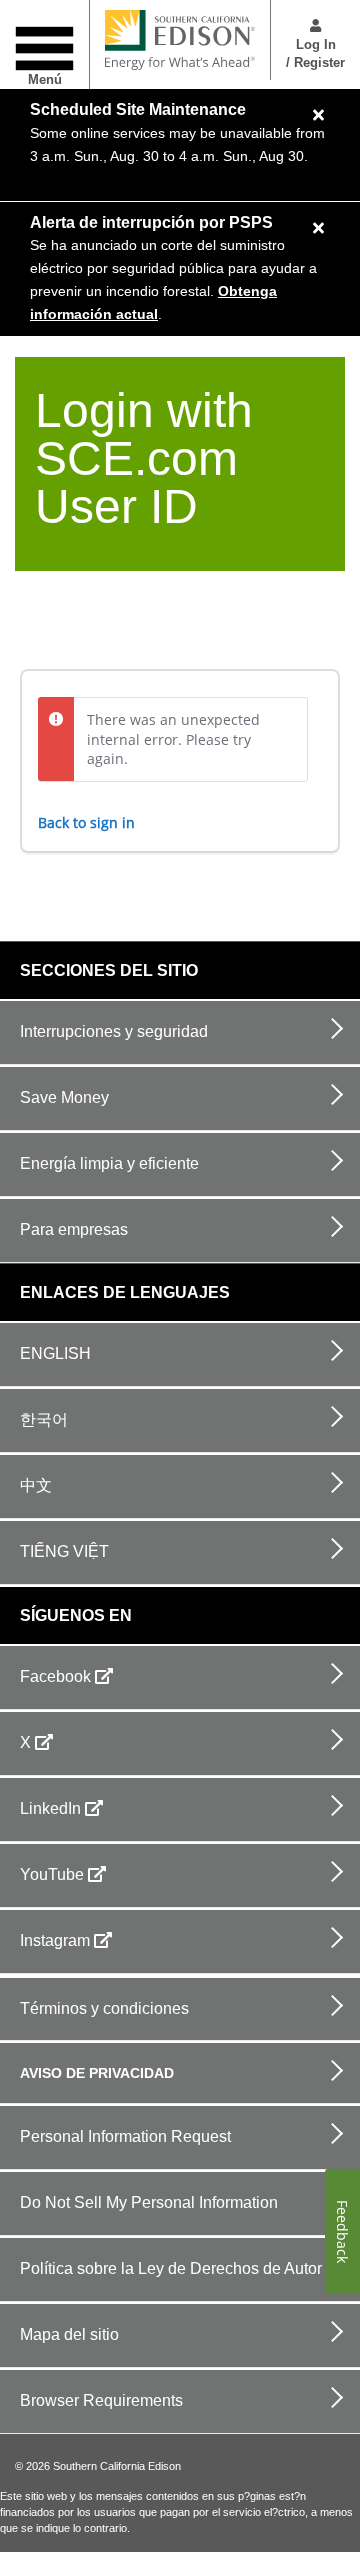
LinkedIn (50, 1808)
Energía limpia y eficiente (109, 1163)
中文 (36, 1485)
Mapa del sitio (69, 2334)
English (55, 1353)
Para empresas (74, 1229)
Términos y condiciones (104, 2008)
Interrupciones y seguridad (114, 1031)
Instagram (55, 1940)
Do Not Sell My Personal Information (149, 2202)
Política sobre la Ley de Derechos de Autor (171, 2268)
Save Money (64, 1097)
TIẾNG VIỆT (64, 1551)
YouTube (52, 1874)
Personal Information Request (125, 2136)
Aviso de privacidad (97, 2073)
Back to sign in (86, 822)
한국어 (44, 1419)
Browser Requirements (101, 2400)
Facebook (55, 1676)
